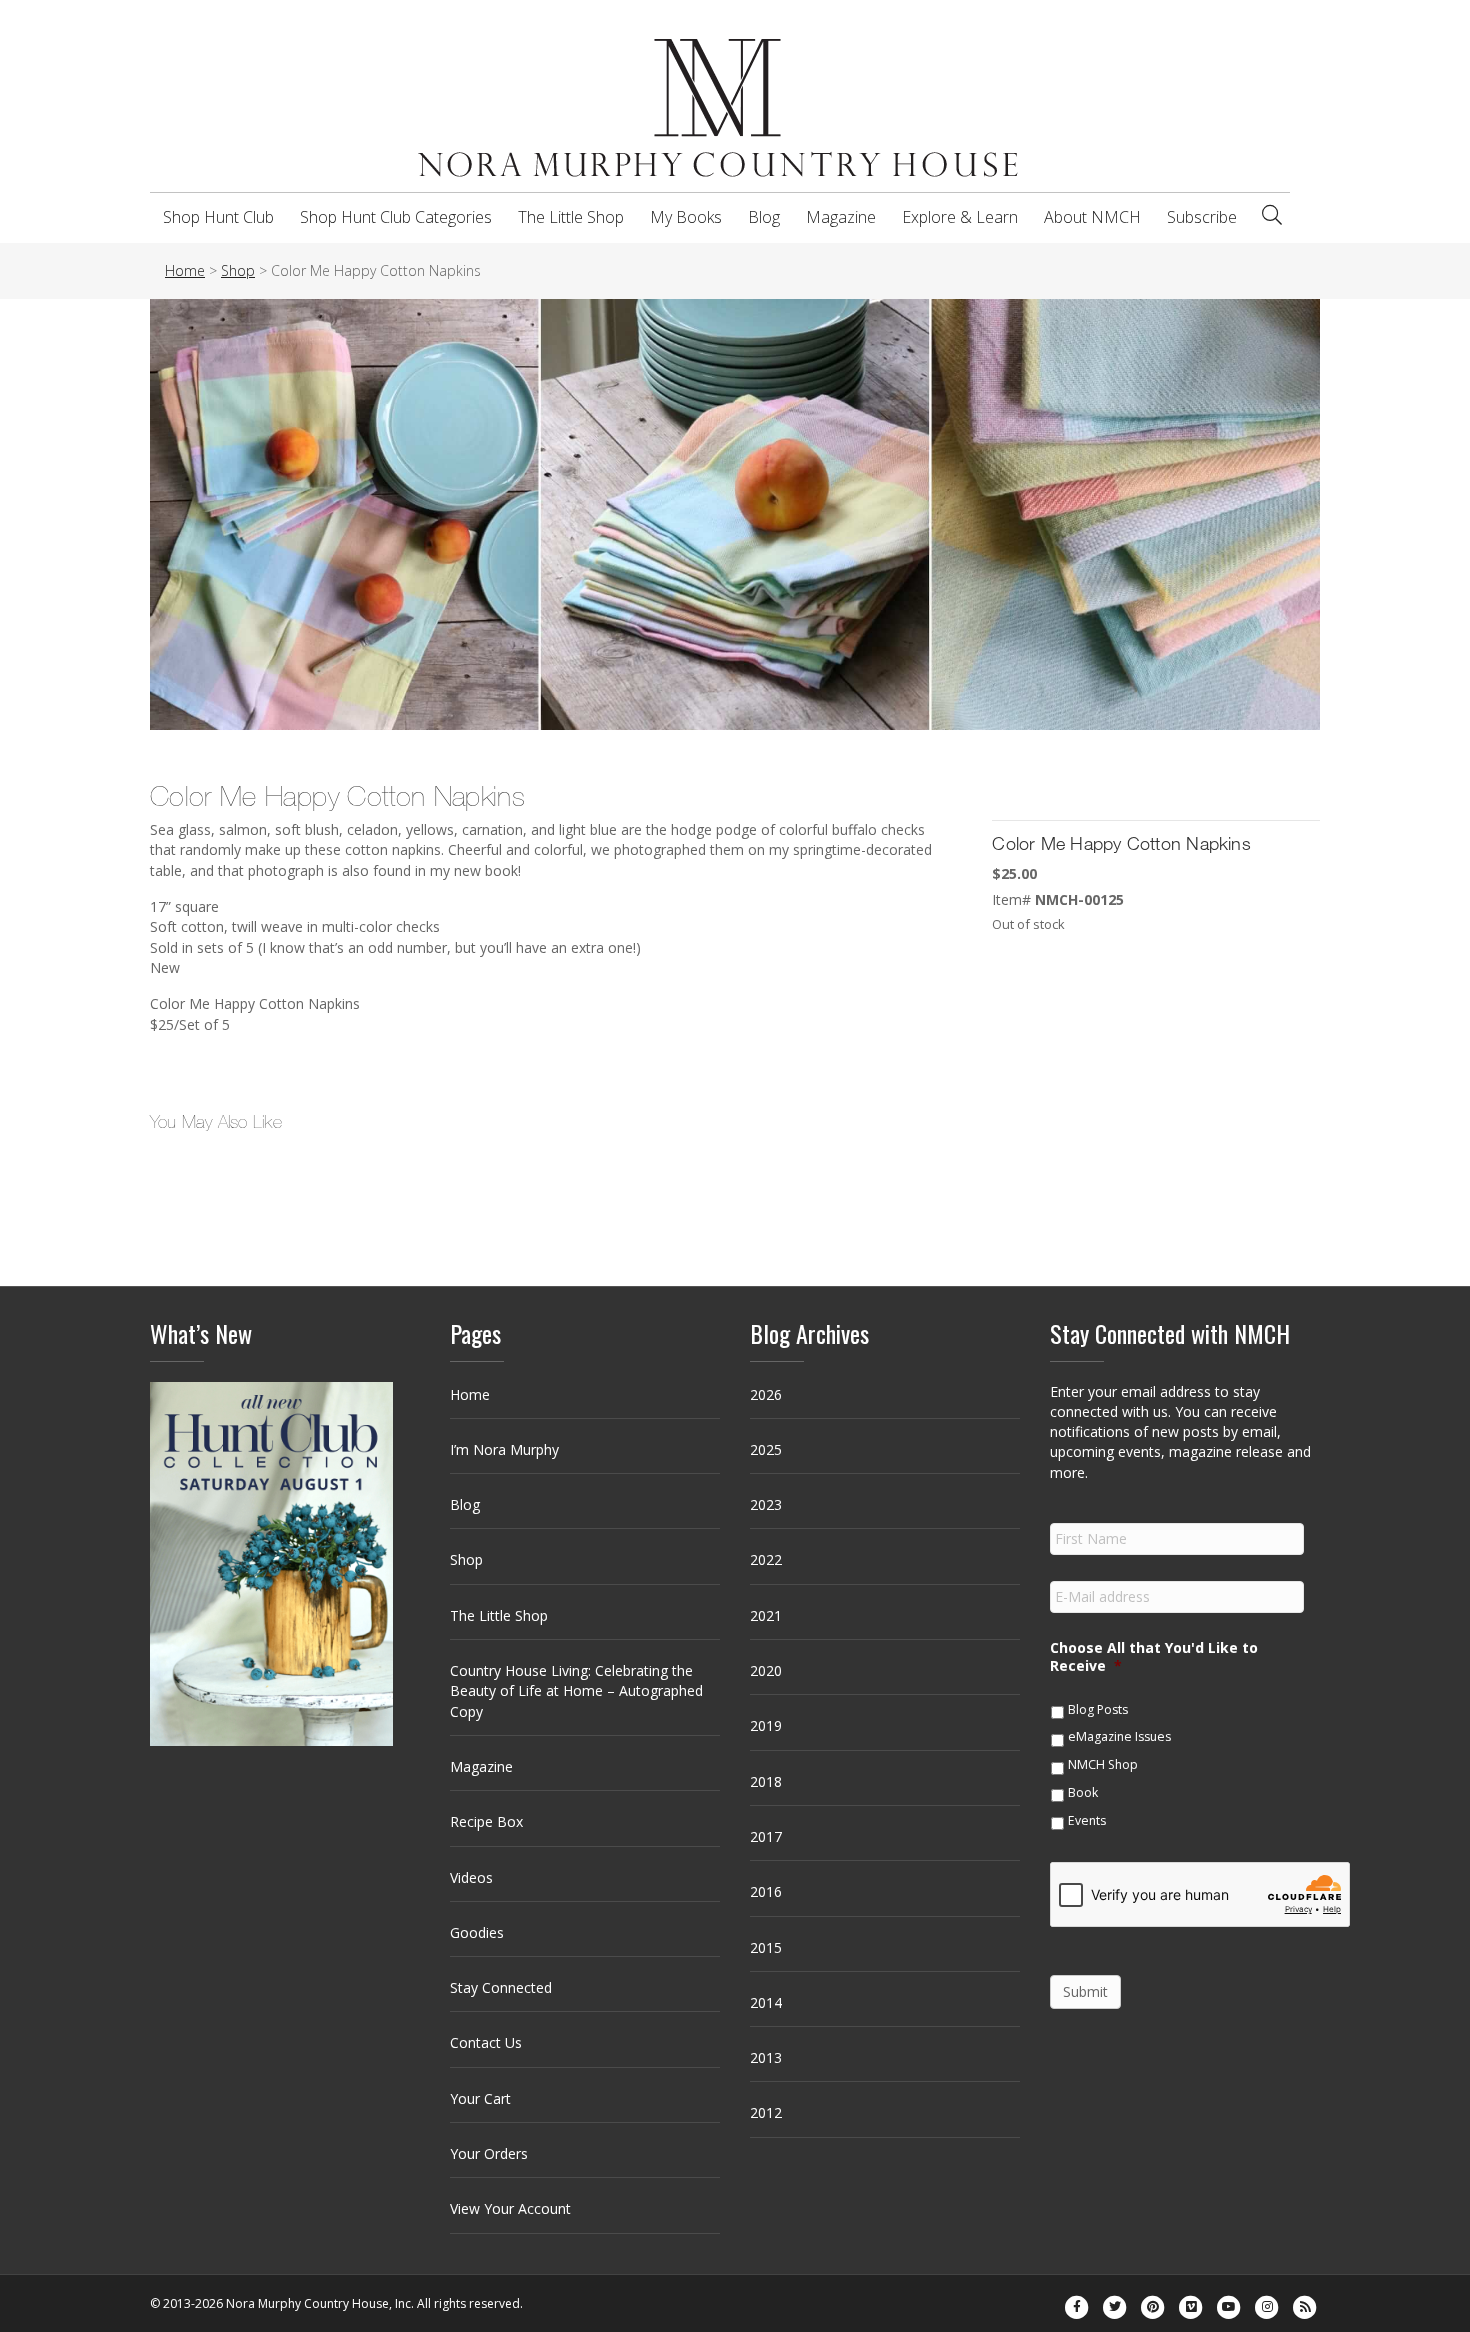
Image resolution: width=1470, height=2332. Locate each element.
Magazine (841, 217)
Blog (764, 217)
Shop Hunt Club (218, 217)
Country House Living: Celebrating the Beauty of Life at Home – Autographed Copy (576, 1691)
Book (1083, 1792)
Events (1087, 1820)
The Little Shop (571, 217)
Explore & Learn (960, 217)
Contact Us (486, 2042)
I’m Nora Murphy (504, 1449)
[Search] (1272, 215)
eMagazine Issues (1119, 1736)
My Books (686, 217)
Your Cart (480, 2098)
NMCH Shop (1103, 1764)
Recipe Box (486, 1821)
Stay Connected (501, 1987)
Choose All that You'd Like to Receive (1154, 1657)
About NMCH (1092, 217)
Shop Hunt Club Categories (396, 217)
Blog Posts (1098, 1709)
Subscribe (1202, 217)
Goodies (477, 1932)
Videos (471, 1877)
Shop (466, 1559)
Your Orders (489, 2153)
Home (470, 1394)
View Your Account (510, 2208)
